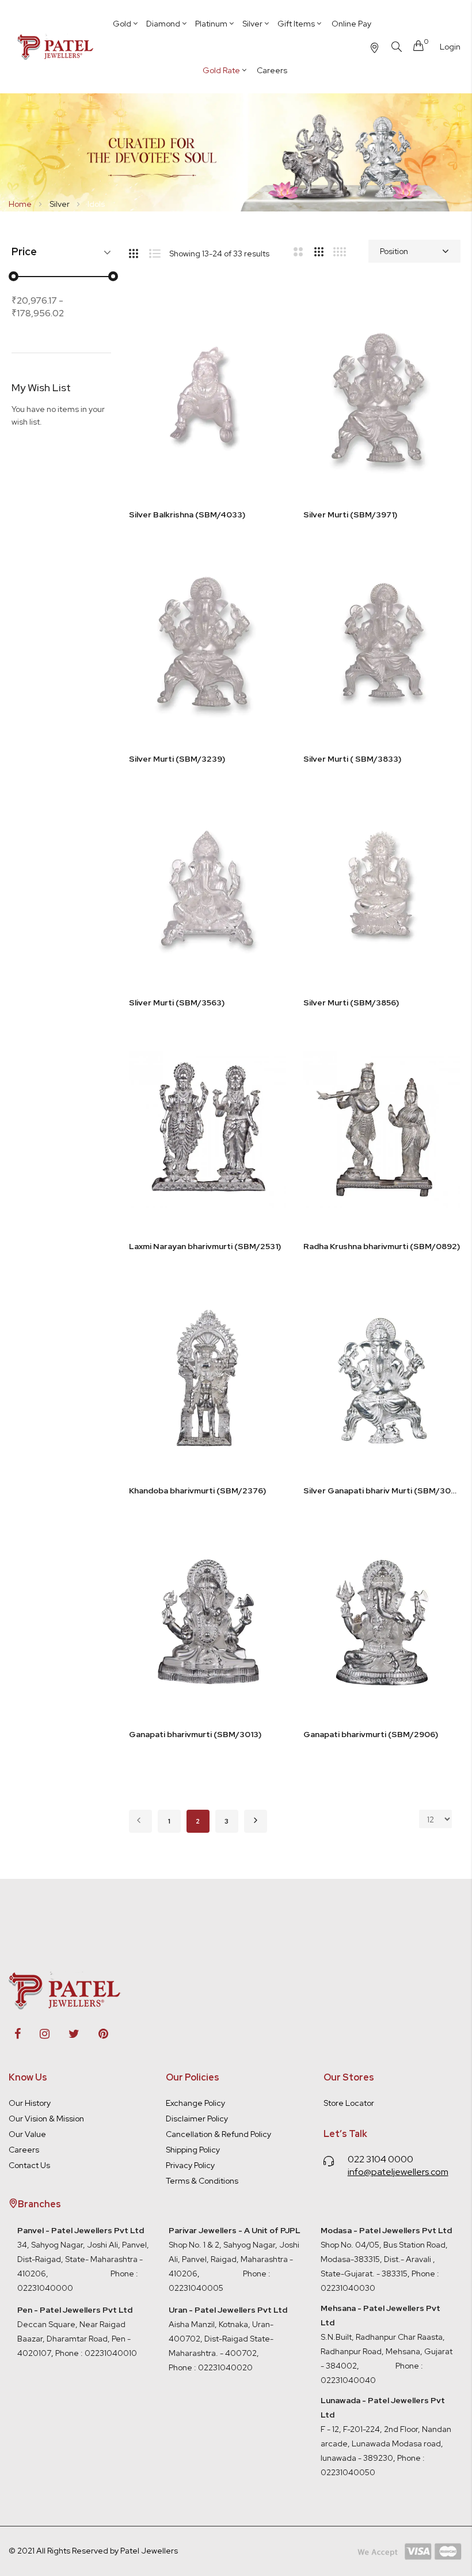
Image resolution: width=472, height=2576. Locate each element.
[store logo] (56, 47)
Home (21, 204)
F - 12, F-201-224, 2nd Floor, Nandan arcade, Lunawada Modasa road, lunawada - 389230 (386, 2429)
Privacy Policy (190, 2165)
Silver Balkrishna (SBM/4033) (187, 515)
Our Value (27, 2134)
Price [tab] (24, 252)
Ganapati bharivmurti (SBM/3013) (195, 1734)
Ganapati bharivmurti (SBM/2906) (371, 1734)
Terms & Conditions (202, 2181)
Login (450, 47)
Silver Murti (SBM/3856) (351, 1003)
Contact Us (29, 2165)
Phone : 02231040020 (211, 2367)
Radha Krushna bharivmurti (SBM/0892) (382, 1246)
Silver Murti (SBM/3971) (350, 515)
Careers (24, 2150)
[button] (266, 320)
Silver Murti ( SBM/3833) (352, 759)
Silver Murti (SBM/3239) (177, 759)
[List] (159, 251)
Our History (30, 2103)
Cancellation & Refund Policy (218, 2134)
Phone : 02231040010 (95, 2353)
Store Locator (349, 2103)
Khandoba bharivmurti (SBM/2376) (197, 1491)
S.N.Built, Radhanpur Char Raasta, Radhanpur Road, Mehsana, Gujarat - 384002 (387, 2351)
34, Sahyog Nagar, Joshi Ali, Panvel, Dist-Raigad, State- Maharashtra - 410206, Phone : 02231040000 (83, 2259)
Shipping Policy (193, 2150)
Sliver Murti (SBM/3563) (177, 1003)
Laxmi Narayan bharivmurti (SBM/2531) (205, 1246)
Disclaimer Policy (197, 2119)
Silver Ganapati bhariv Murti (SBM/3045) (382, 1491)
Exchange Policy (195, 2103)
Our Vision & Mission (46, 2119)
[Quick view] (266, 378)
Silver (60, 204)
